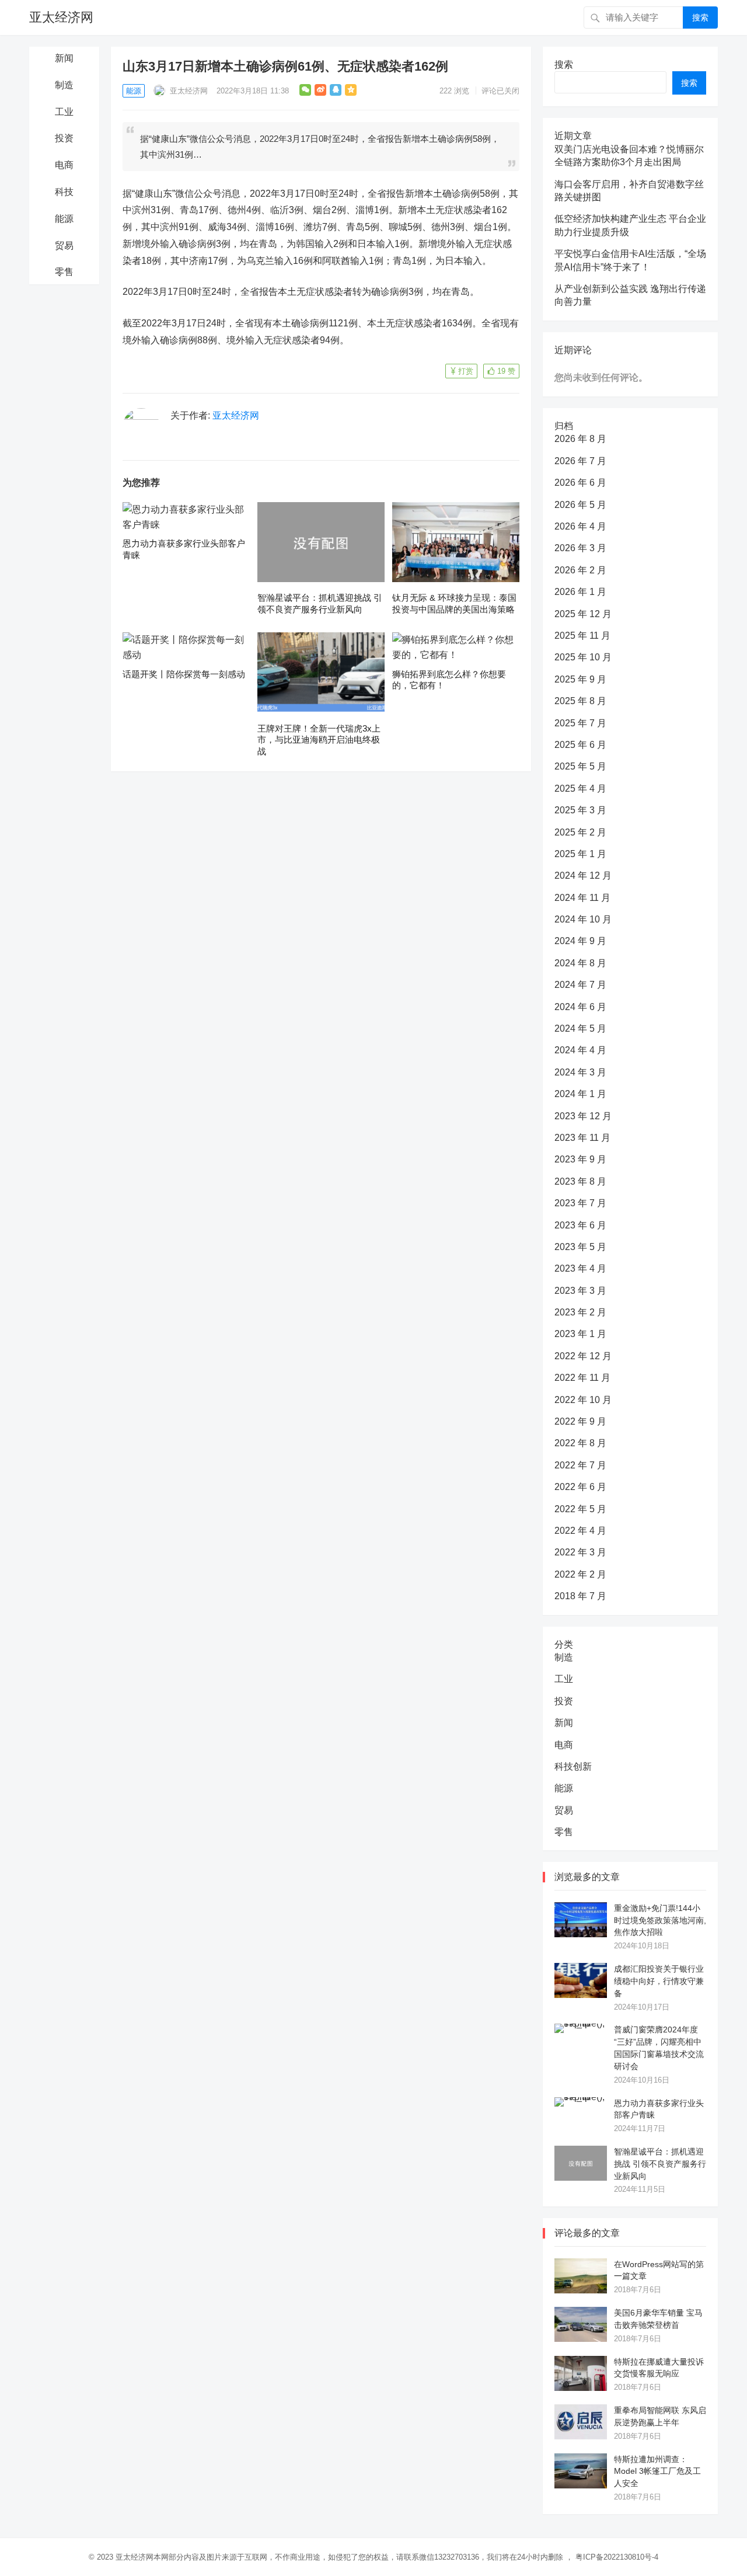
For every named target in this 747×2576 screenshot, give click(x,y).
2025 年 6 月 (580, 745)
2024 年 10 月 (583, 919)
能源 (64, 219)
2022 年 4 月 (580, 1531)
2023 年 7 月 (580, 1203)
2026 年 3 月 (580, 548)
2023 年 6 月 (580, 1225)
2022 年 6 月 (580, 1487)
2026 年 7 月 (580, 461)
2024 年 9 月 (580, 941)
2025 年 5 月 (580, 766)
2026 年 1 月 (580, 592)
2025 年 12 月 (583, 614)
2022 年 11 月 (582, 1378)
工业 (64, 112)
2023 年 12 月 (583, 1116)
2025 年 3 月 (580, 810)
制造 (64, 85)
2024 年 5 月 (580, 1028)
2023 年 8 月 (580, 1181)
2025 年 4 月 (580, 789)
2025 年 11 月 (582, 636)
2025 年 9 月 (580, 679)
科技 (64, 192)
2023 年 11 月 (582, 1138)
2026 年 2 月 (580, 570)
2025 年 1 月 (580, 854)
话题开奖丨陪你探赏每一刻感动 (184, 674)
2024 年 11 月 (582, 898)
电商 (64, 165)
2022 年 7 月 (580, 1465)
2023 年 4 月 (580, 1268)
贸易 (64, 246)
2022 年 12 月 (583, 1356)
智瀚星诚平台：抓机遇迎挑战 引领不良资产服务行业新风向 (660, 2164)
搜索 (700, 18)
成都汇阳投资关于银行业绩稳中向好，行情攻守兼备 (659, 1981)
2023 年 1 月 (580, 1334)
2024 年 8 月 (580, 963)
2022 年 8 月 (580, 1443)
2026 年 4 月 (580, 526)
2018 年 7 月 (580, 1596)
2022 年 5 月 (580, 1509)
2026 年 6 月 (580, 483)
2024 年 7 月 (580, 985)
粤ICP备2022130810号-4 (617, 2557)
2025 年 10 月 (583, 657)
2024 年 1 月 (580, 1094)
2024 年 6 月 (580, 1007)
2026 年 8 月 (580, 439)
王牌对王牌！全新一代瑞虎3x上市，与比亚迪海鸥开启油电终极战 (319, 740)
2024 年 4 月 (580, 1050)
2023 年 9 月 (580, 1159)
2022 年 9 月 (580, 1421)
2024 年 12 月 (583, 876)
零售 (64, 272)
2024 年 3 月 (580, 1072)
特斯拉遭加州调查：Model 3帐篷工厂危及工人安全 (657, 2471)
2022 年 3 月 (580, 1552)
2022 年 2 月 (580, 1574)
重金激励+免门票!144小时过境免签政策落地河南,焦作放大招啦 (660, 1920)
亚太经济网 (61, 17)
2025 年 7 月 (580, 723)
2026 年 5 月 (580, 505)
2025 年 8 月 (580, 701)
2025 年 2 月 (580, 832)
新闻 (64, 58)
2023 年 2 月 (580, 1312)
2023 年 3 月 (580, 1291)
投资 (64, 138)
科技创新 (573, 1766)
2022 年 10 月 (583, 1400)
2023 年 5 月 (580, 1247)
